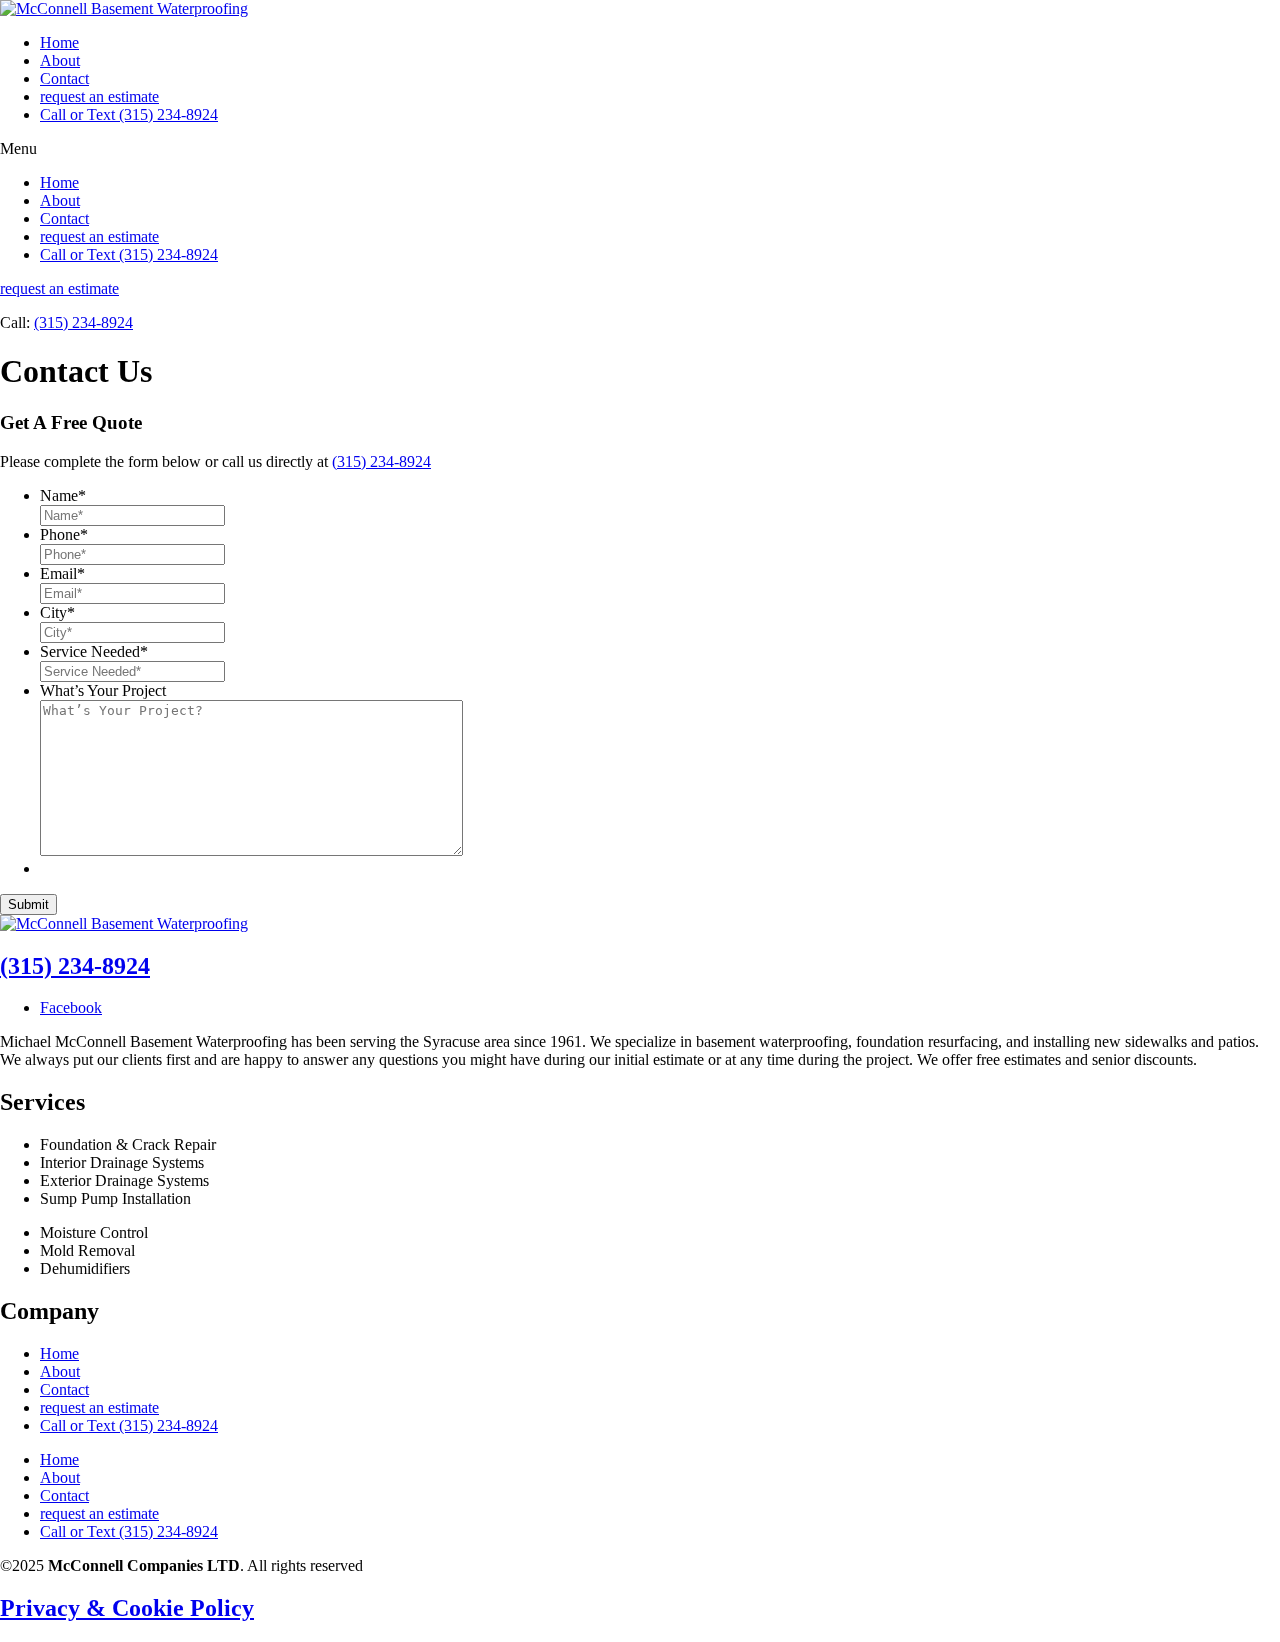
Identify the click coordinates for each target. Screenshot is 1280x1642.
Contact (64, 78)
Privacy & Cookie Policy (127, 1608)
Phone (64, 534)
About (60, 60)
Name (63, 495)
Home (59, 42)
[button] (640, 149)
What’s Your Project (103, 690)
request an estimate (99, 96)
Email (62, 573)
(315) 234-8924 (83, 322)
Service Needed (94, 651)
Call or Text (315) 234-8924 (129, 114)
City (57, 612)
